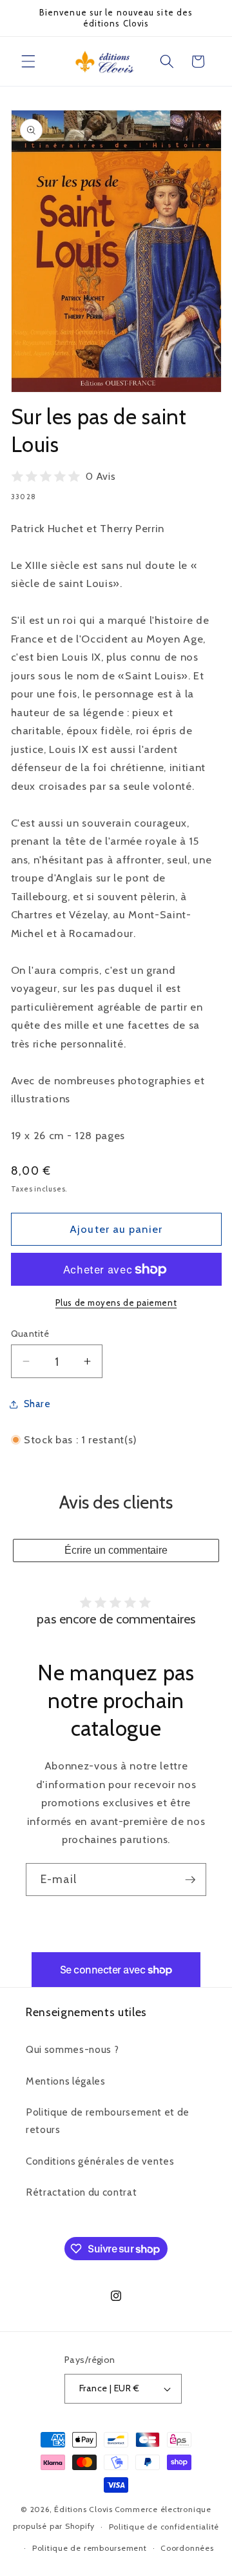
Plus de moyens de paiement (116, 1303)
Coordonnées (187, 2548)
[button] (28, 61)
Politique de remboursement (90, 2548)
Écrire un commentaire (116, 1550)
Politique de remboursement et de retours (108, 2121)
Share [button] (37, 1404)
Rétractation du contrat (81, 2192)
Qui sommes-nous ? (72, 2049)
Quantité (30, 1334)
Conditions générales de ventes (100, 2161)
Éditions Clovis (83, 2509)
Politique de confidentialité (164, 2527)
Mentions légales (66, 2081)
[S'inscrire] (190, 1880)
